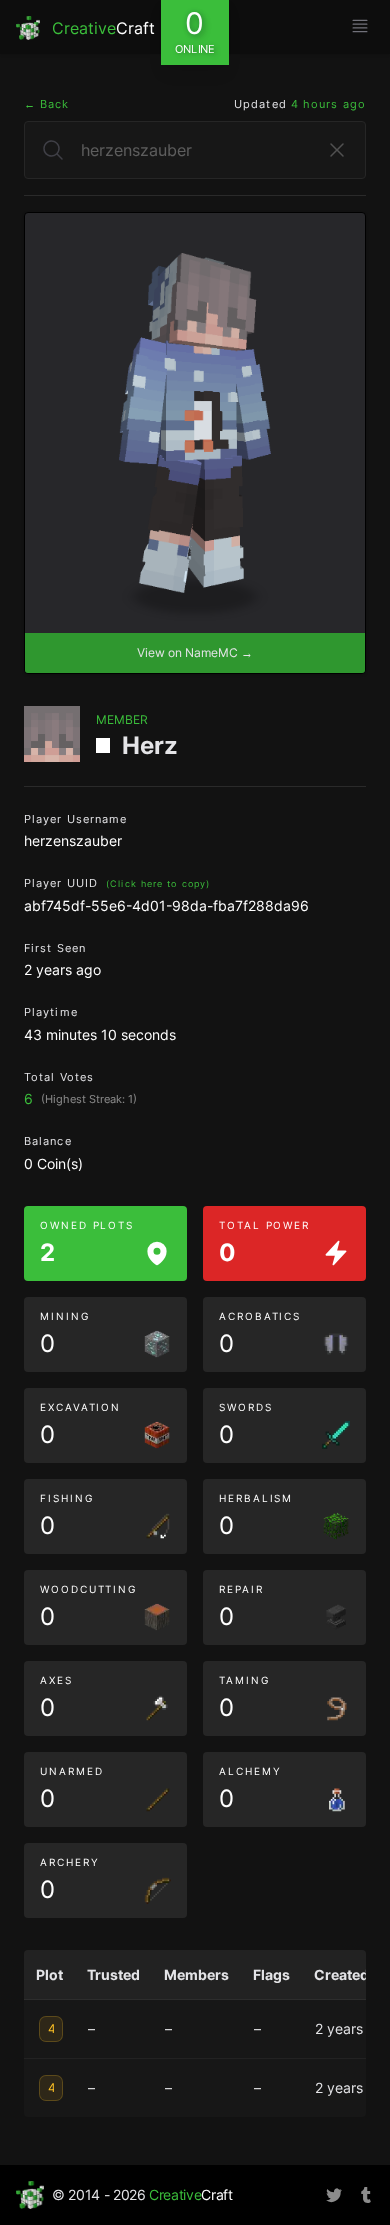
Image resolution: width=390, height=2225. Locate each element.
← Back (47, 104)
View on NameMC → (195, 652)
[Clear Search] (337, 150)
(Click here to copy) (158, 883)
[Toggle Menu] (360, 26)
